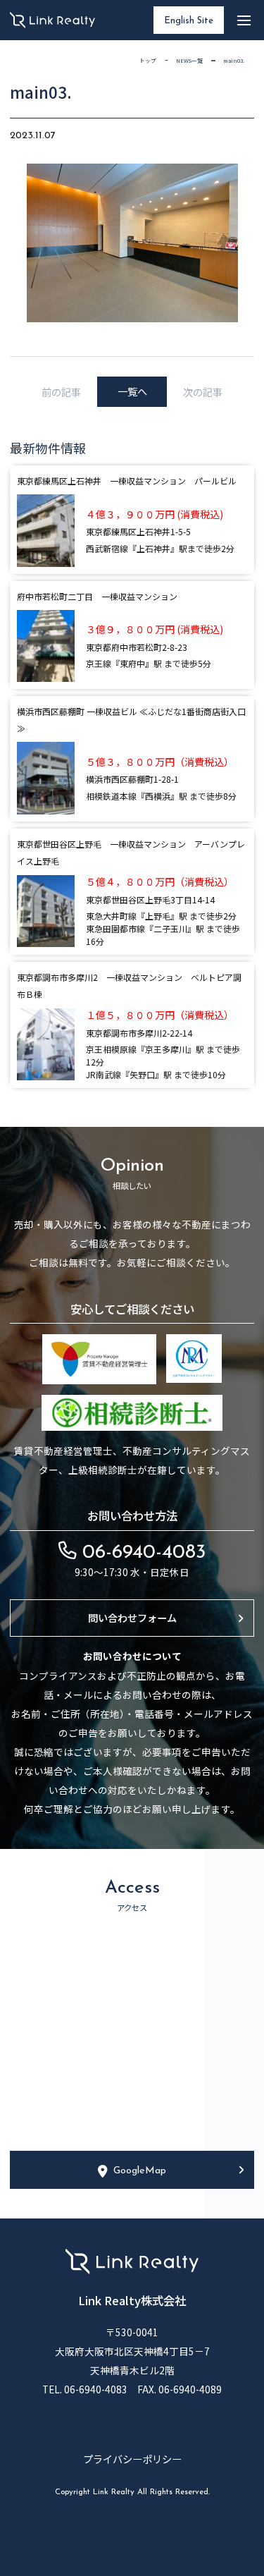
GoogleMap (140, 2171)
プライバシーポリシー (132, 2459)
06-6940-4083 (141, 1553)
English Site (189, 21)
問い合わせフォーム (132, 1617)
